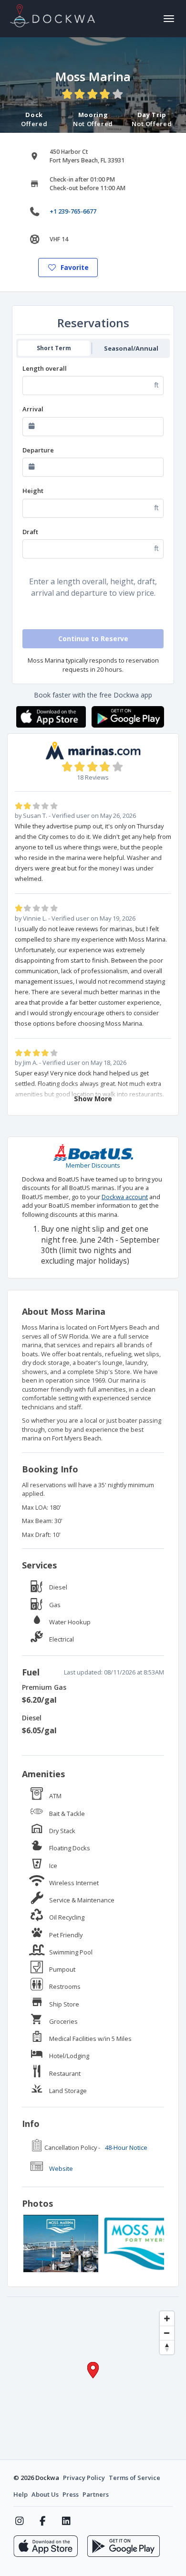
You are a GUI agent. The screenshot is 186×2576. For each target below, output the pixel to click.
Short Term (54, 348)
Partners (96, 2494)
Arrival (33, 409)
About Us (45, 2494)
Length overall (45, 368)
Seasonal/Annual (131, 348)
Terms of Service (134, 2478)
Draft (30, 532)
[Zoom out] (167, 2333)
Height (33, 491)
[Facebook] (43, 2521)
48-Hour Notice (126, 2147)
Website (61, 2168)
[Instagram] (19, 2521)
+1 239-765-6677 (73, 211)
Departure (38, 450)
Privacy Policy (84, 2478)
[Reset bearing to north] (167, 2347)
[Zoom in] (167, 2318)
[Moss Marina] (61, 2243)
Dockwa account (125, 1197)
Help (21, 2494)
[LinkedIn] (66, 2521)
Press (71, 2494)
